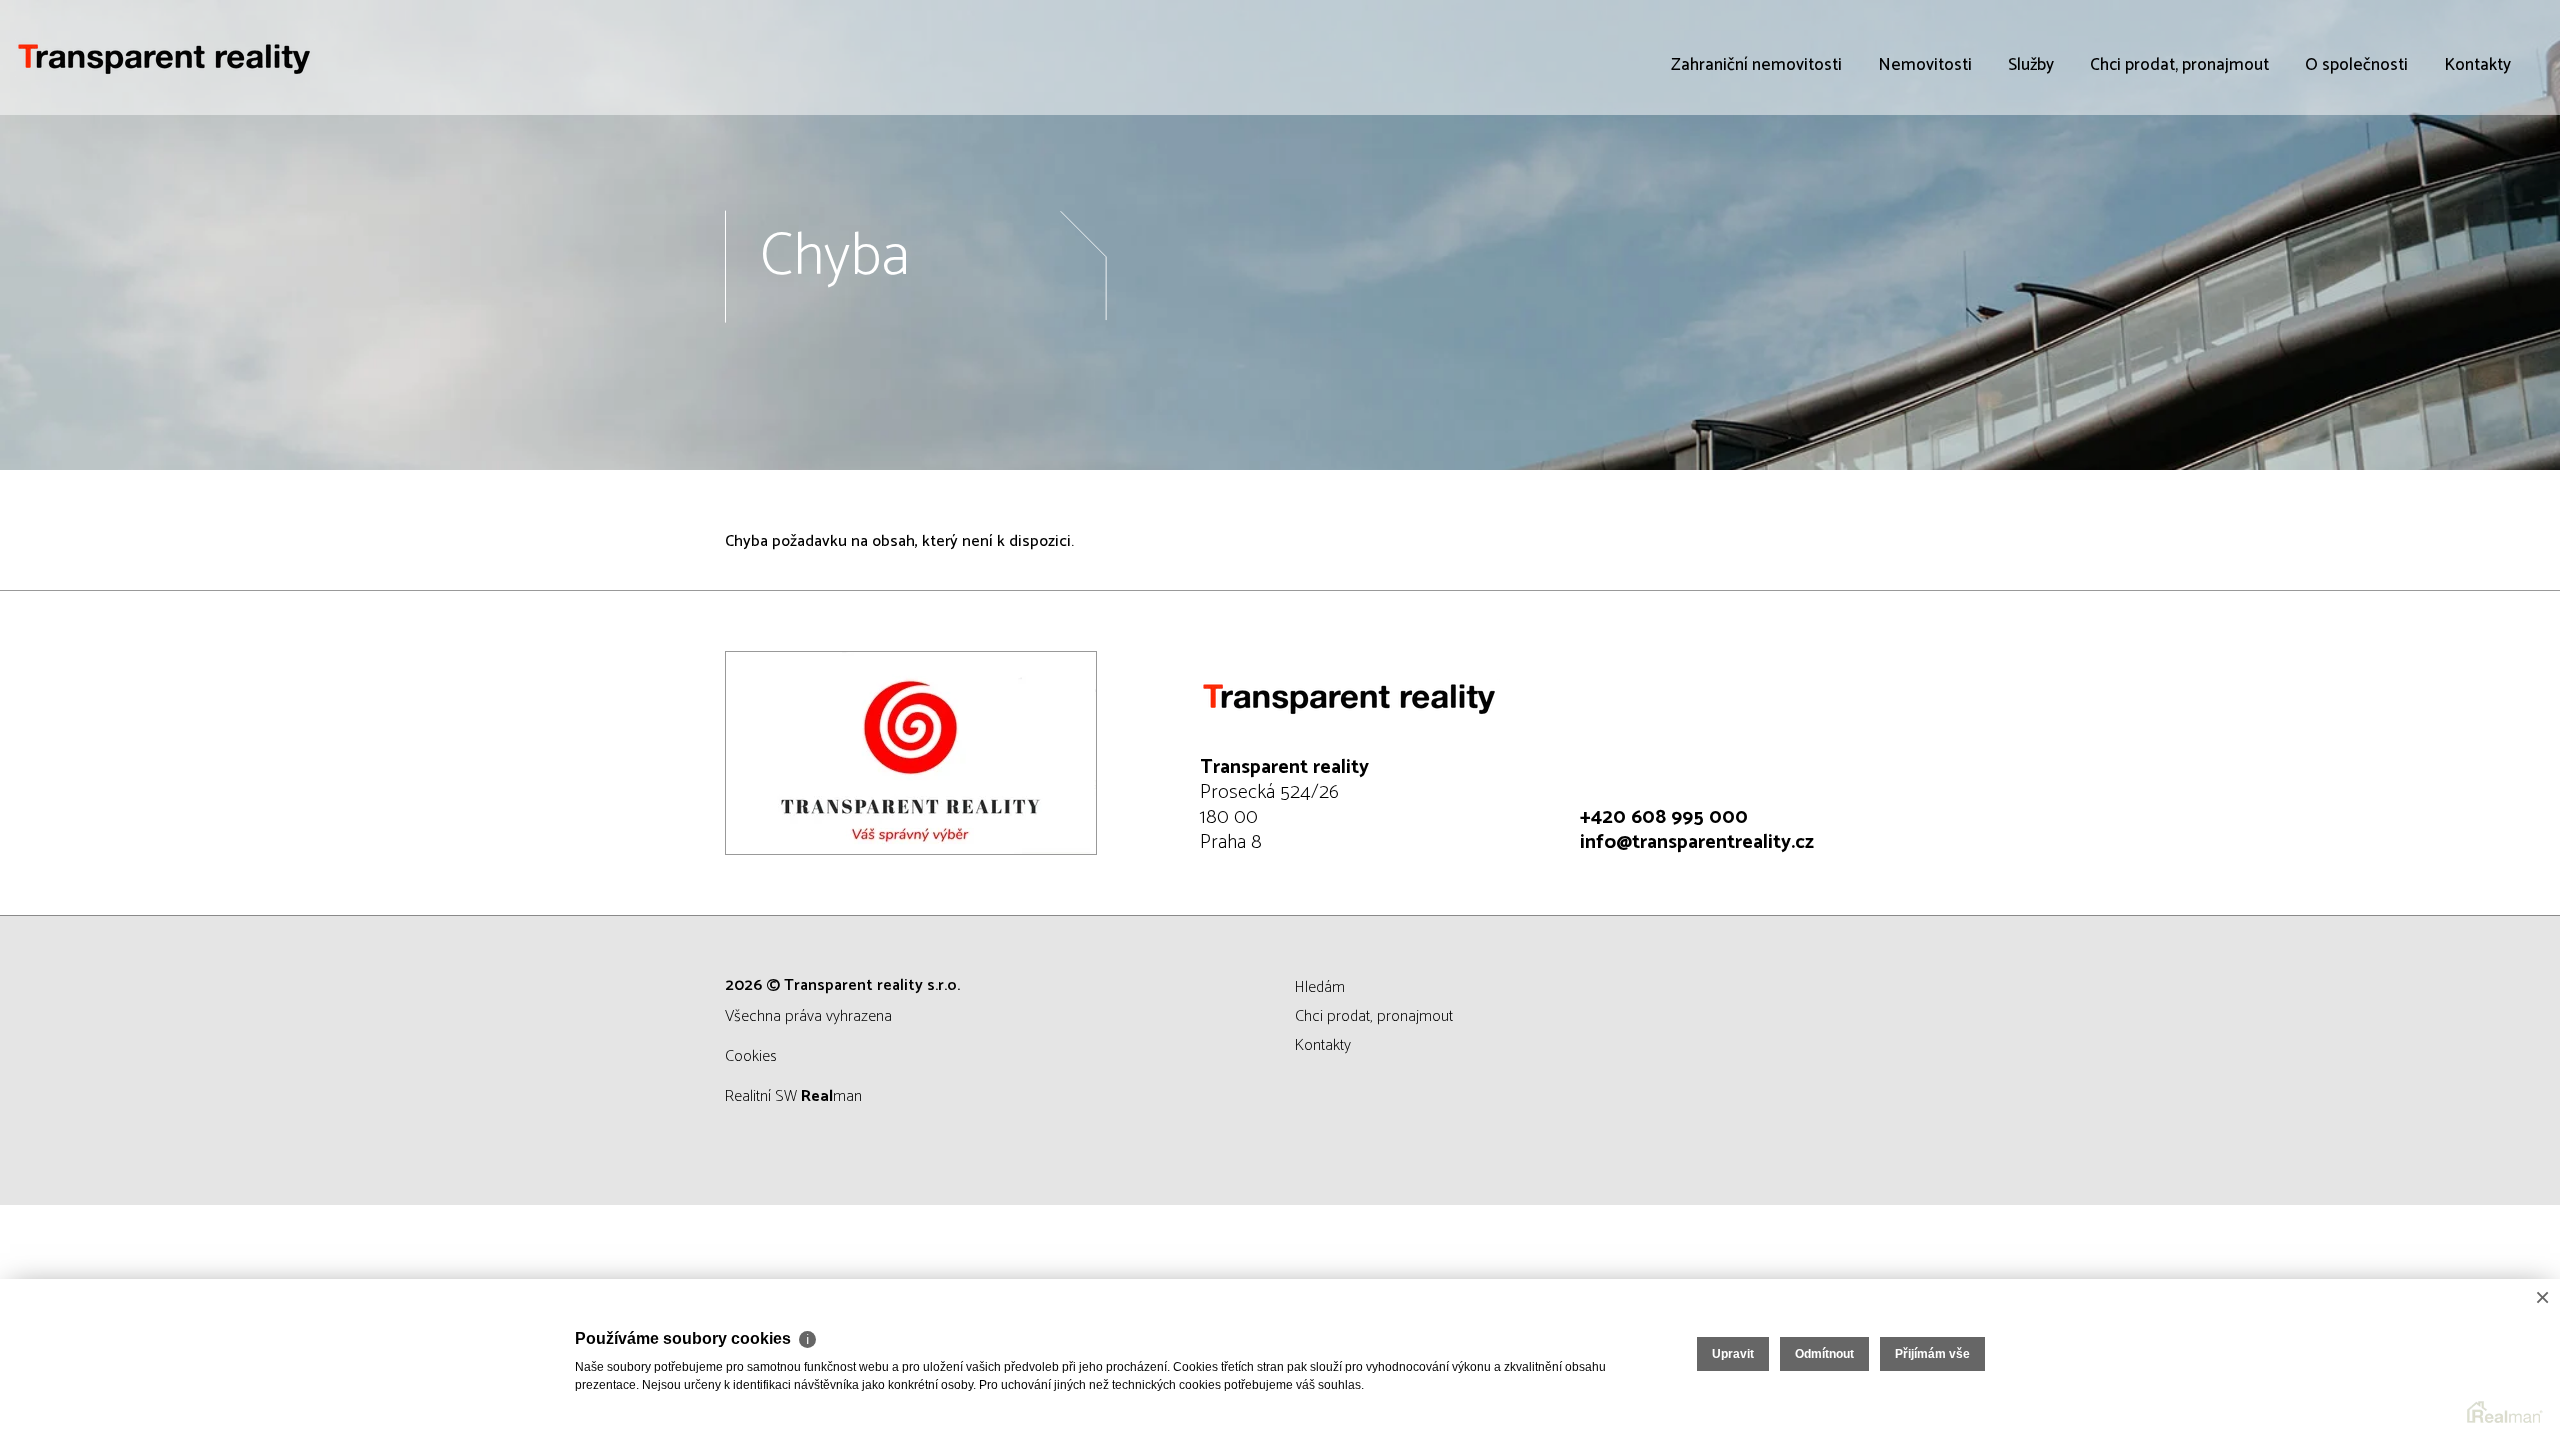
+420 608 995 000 (1664, 817)
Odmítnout (1824, 1354)
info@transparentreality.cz (1697, 842)
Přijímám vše (1932, 1354)
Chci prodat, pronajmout (2179, 65)
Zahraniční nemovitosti (1756, 65)
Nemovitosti (1925, 65)
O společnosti (2356, 65)
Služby (2031, 65)
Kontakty (2477, 65)
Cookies (751, 1056)
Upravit (1733, 1354)
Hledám (1320, 987)
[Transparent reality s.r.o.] (165, 57)
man (831, 1096)
